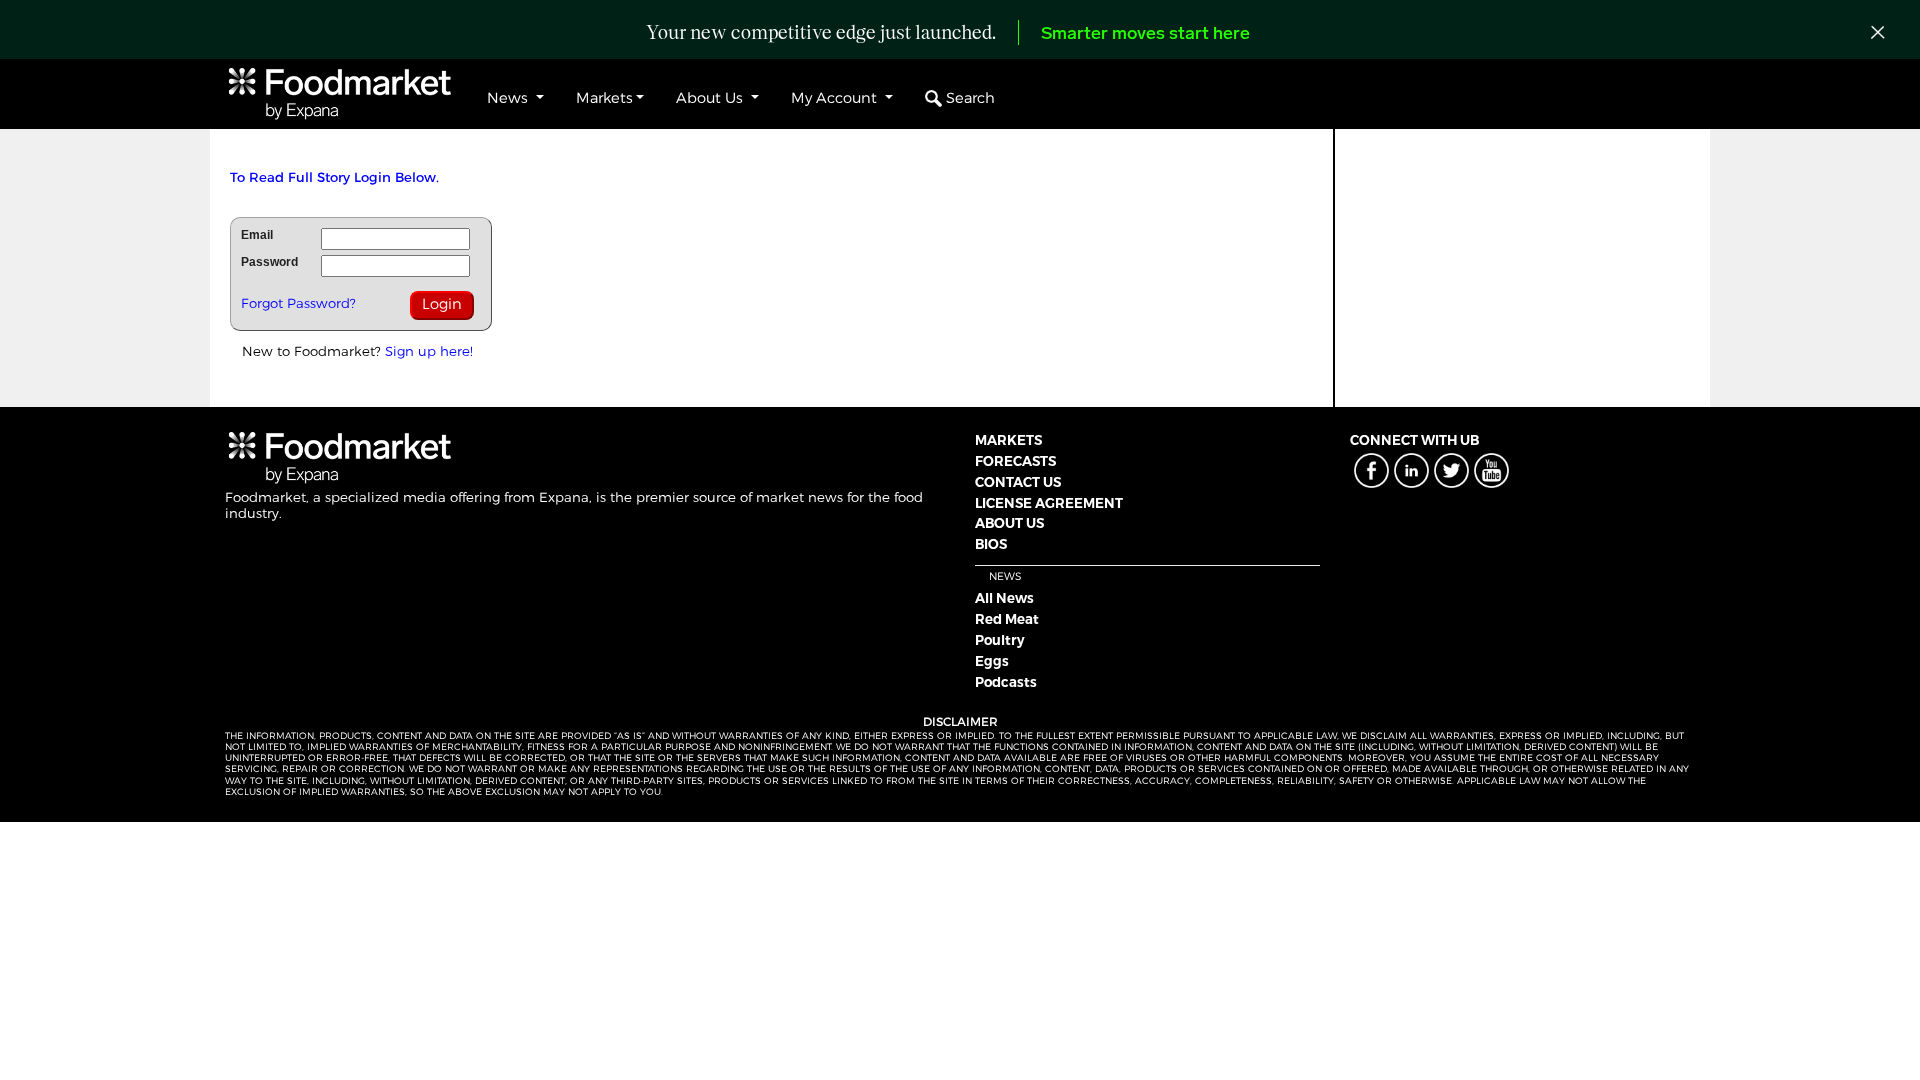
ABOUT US (1009, 523)
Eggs (992, 661)
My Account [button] (836, 98)
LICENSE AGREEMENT (1049, 503)
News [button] (509, 98)
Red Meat (1007, 619)
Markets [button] (604, 98)
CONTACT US (1018, 482)
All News (1004, 598)
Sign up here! (429, 351)
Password (269, 262)
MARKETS (1008, 440)
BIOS (991, 544)
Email (257, 235)
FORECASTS (1015, 461)
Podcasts (1006, 682)
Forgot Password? (298, 303)
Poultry (1000, 640)
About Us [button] (711, 98)
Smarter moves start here (1145, 35)
